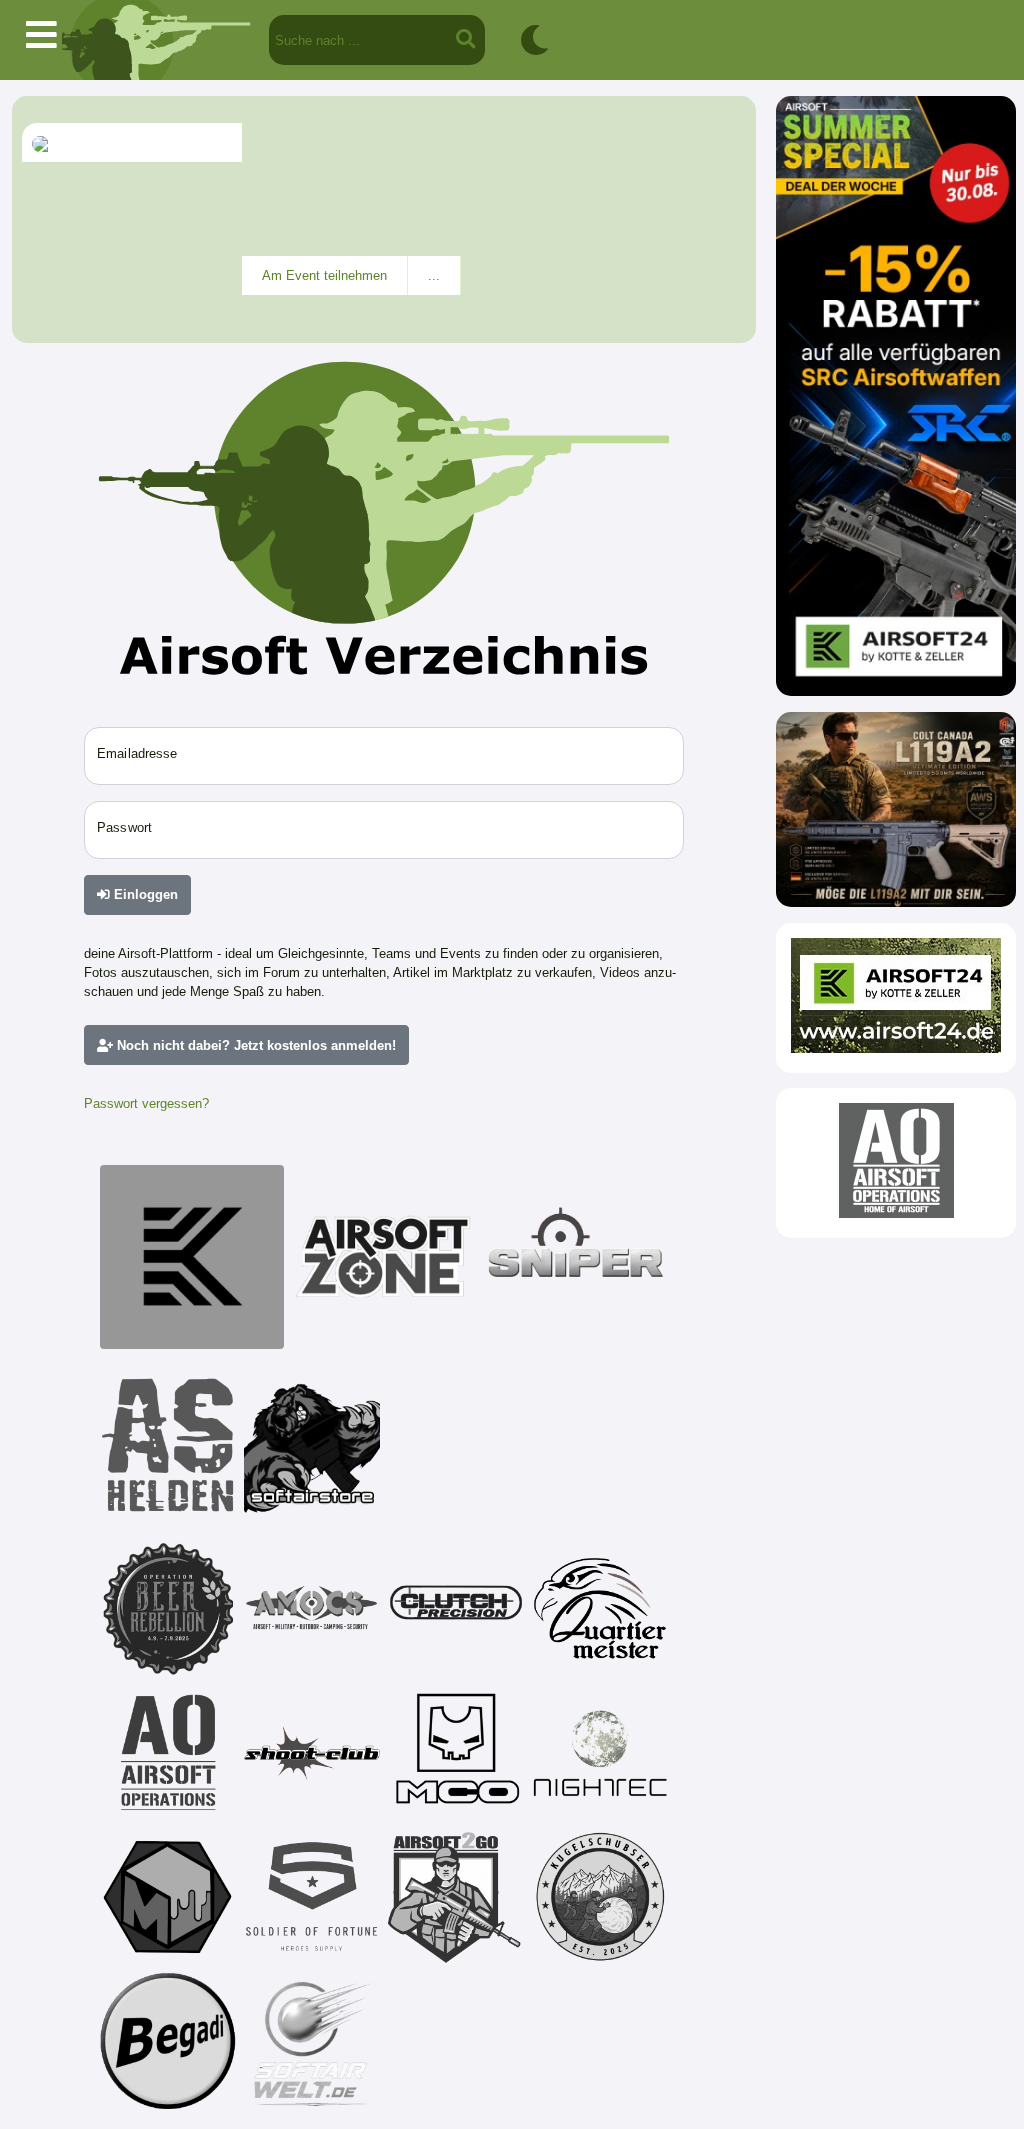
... (434, 275)
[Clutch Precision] (456, 1609)
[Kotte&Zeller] (192, 1257)
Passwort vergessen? (146, 1103)
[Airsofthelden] (168, 1445)
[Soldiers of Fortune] (312, 1897)
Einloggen (144, 894)
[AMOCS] (312, 1609)
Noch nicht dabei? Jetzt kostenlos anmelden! (254, 1045)
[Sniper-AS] (576, 1257)
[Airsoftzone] (384, 1257)
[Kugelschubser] (600, 1897)
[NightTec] (600, 1753)
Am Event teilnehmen (324, 275)
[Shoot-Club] (312, 1753)
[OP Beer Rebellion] (168, 1609)
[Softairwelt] (312, 2041)
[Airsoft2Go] (456, 1897)
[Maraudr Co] (456, 1753)
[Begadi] (168, 2041)
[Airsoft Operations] (168, 1753)
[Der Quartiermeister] (600, 1609)
